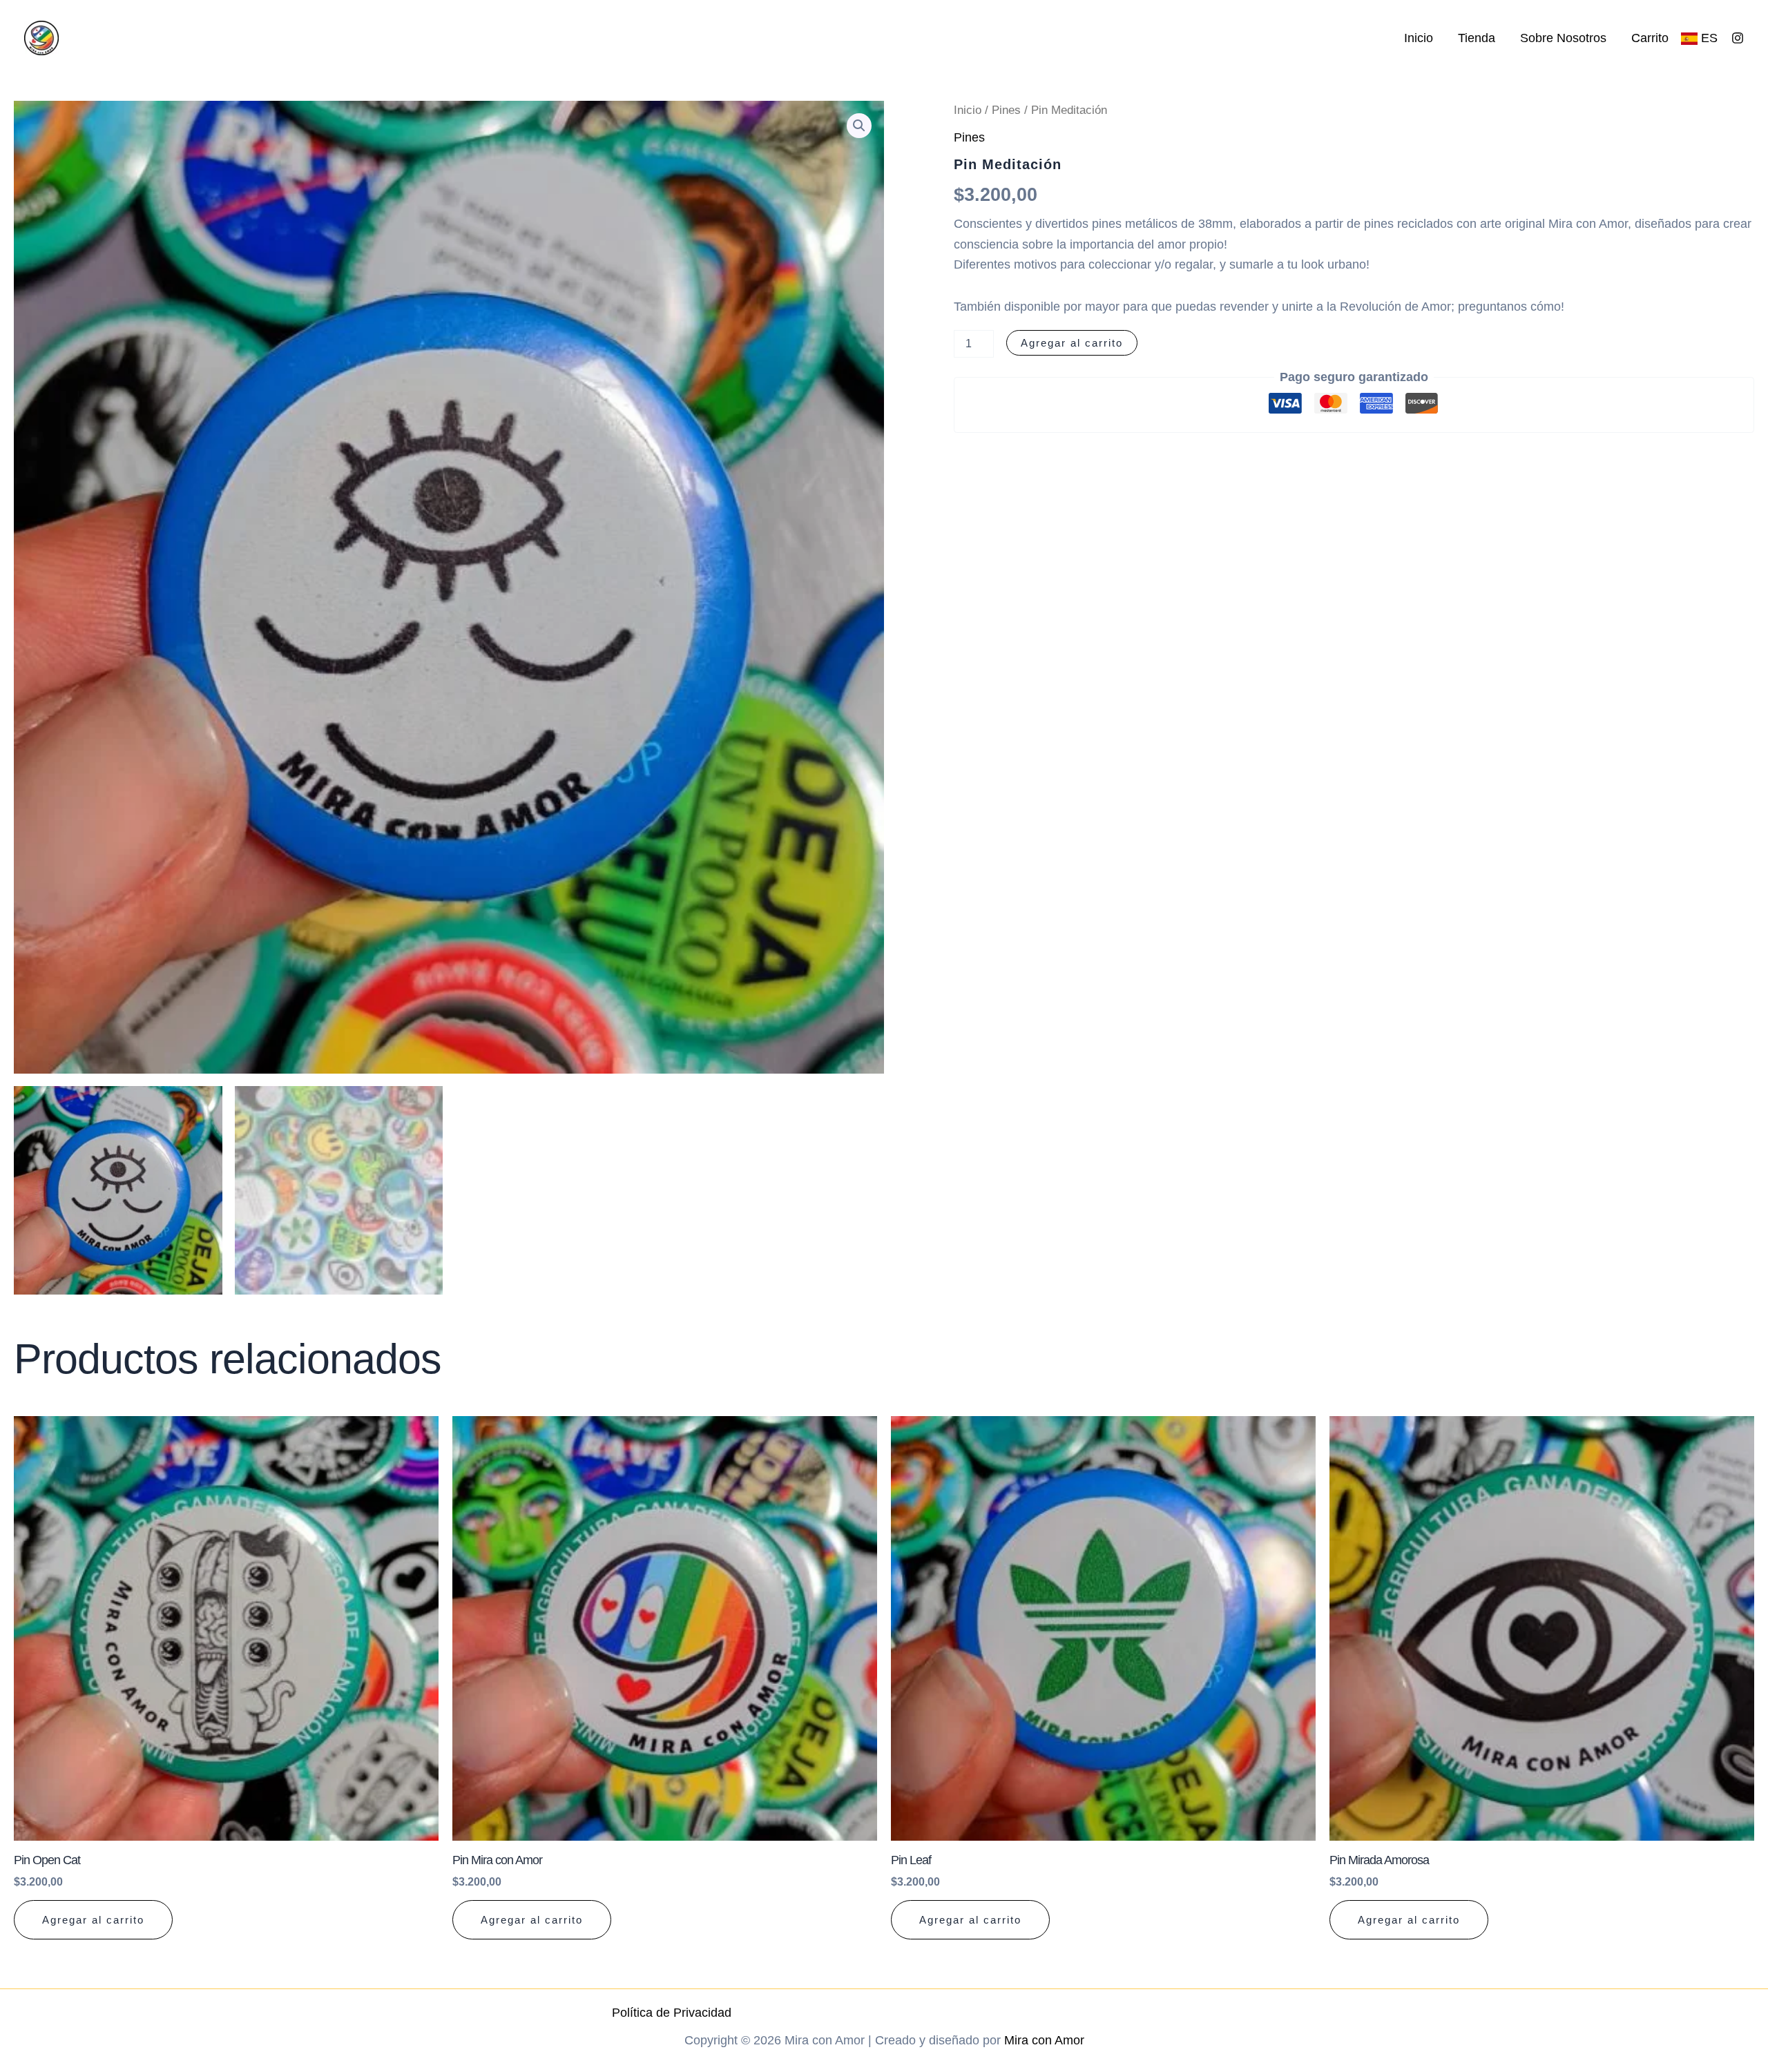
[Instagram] (1738, 38)
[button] (859, 126)
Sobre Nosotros (1563, 38)
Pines (1006, 110)
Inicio (1419, 38)
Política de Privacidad (672, 2013)
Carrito (1650, 38)
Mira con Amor (1044, 2040)
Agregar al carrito (1072, 343)
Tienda (1477, 38)
